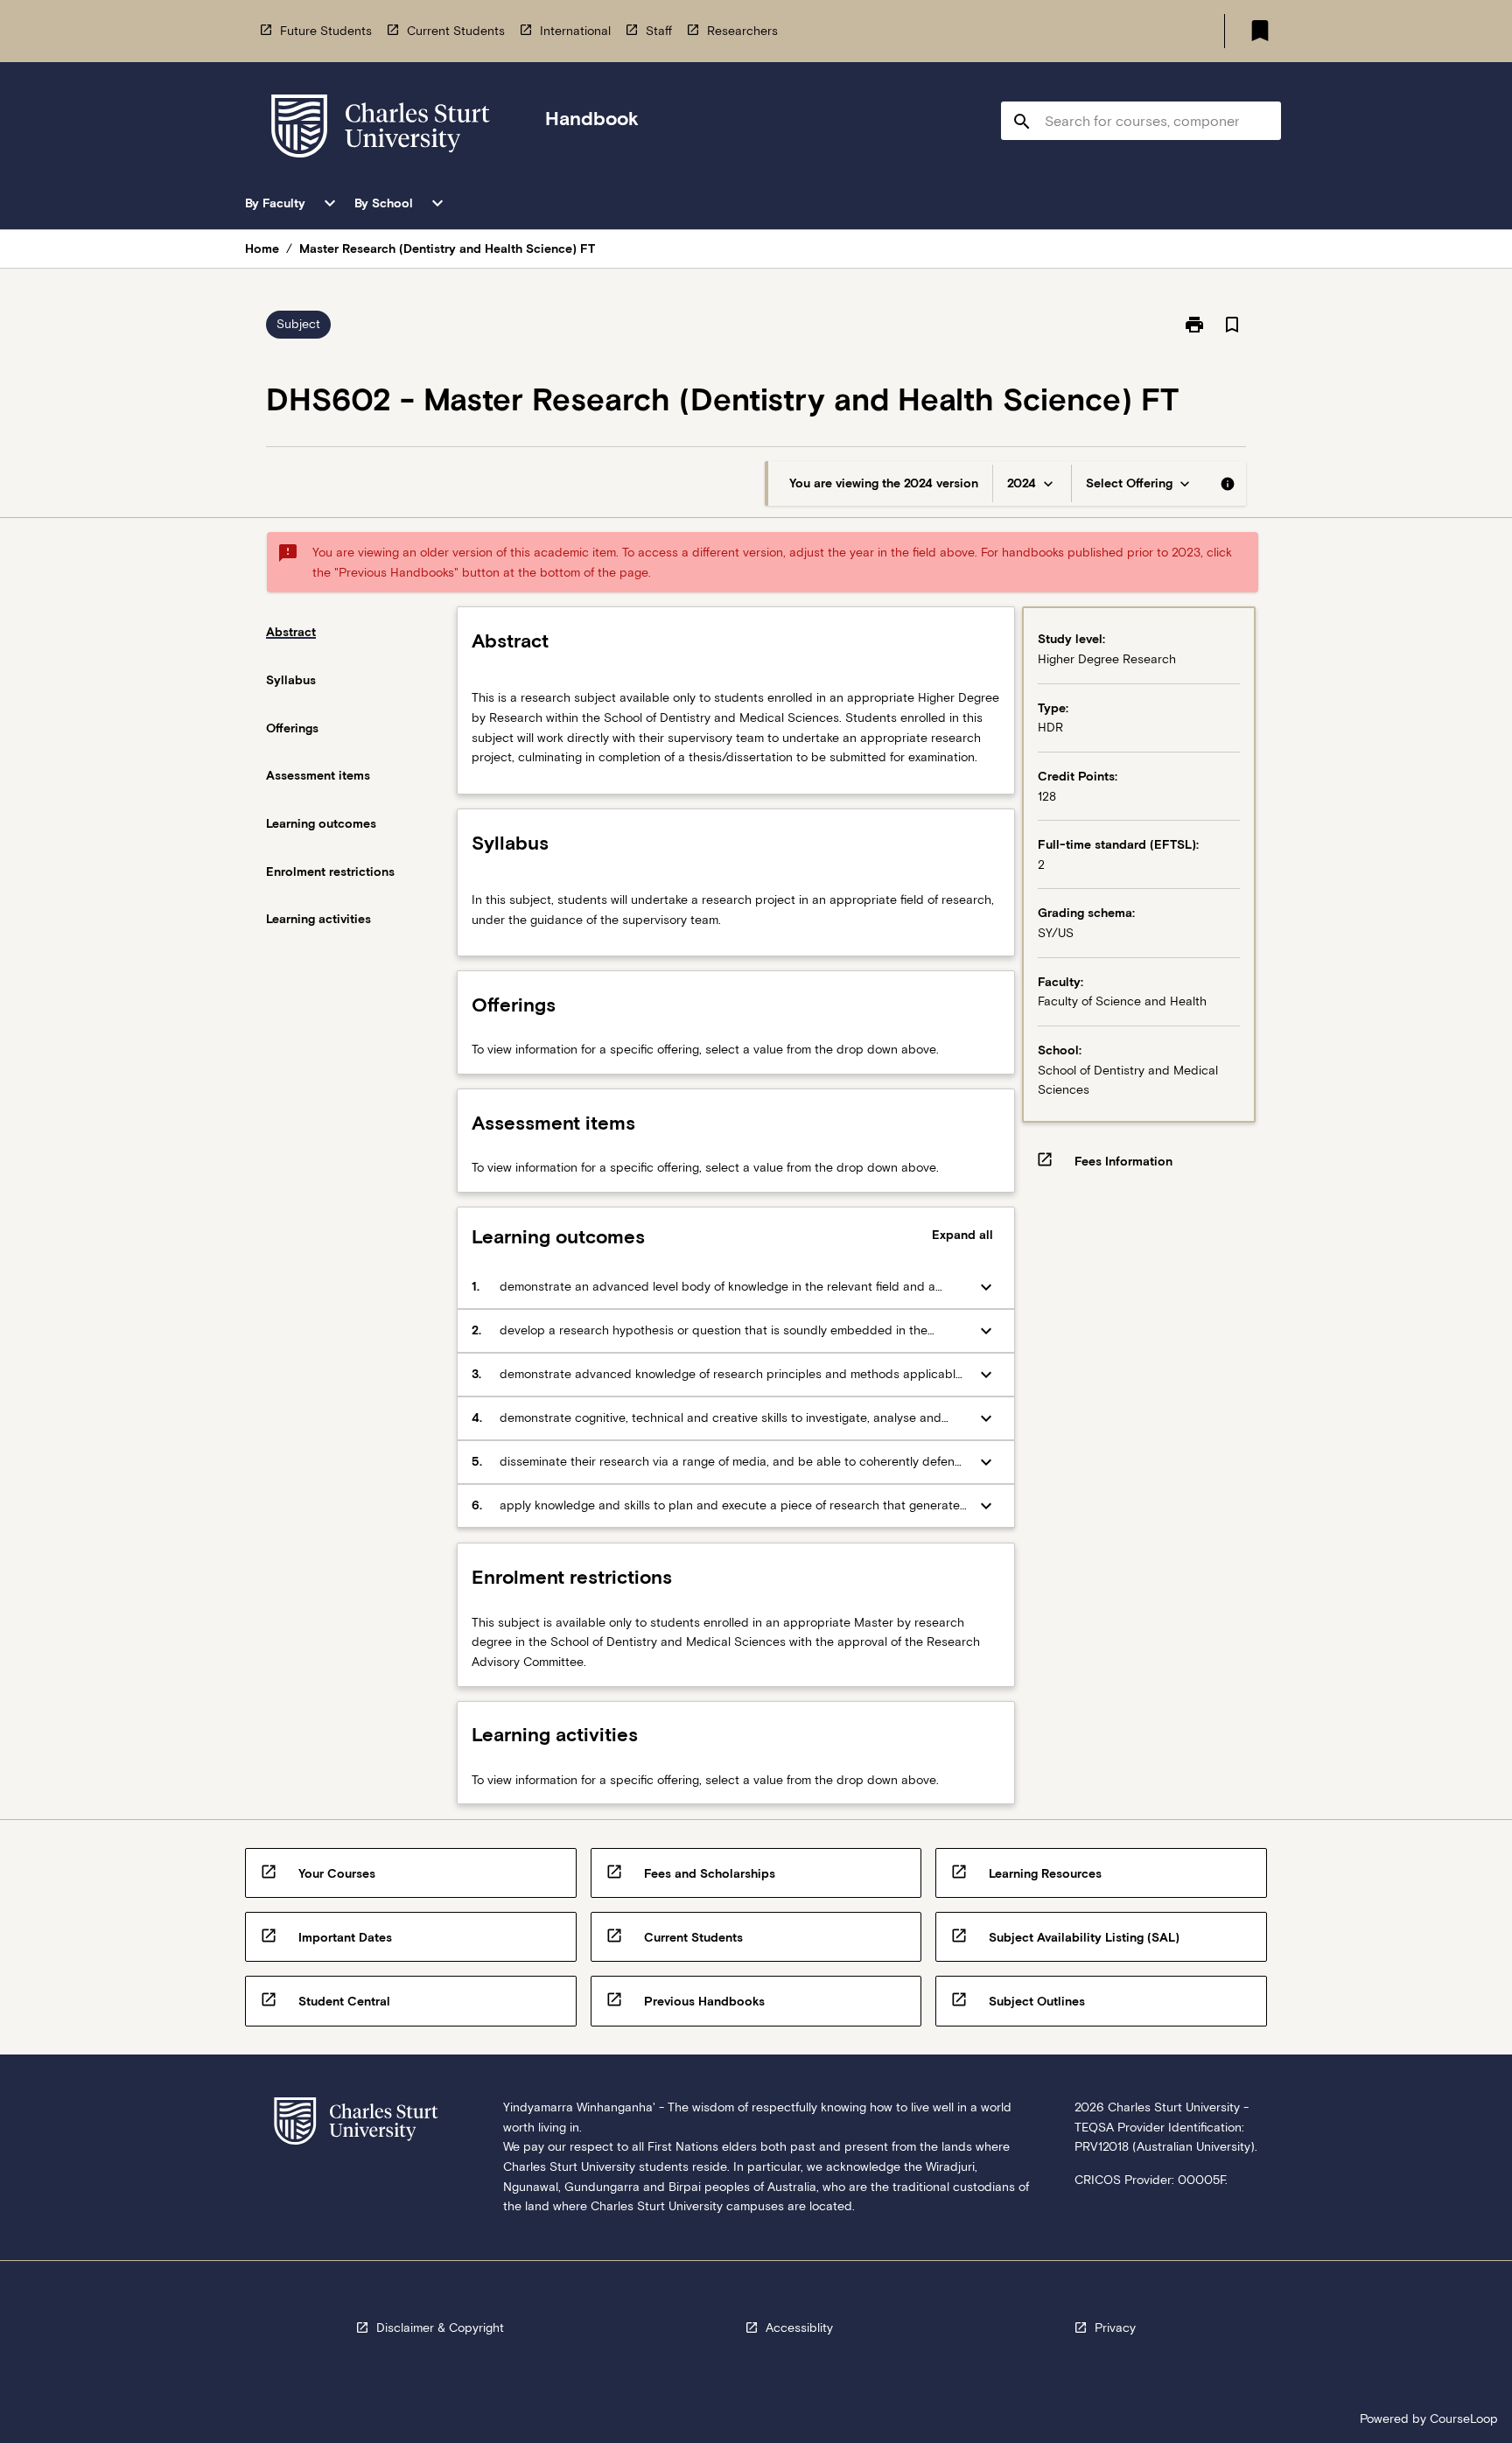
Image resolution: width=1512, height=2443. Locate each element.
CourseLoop (1464, 2418)
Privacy (1115, 2327)
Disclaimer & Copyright (440, 2327)
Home (262, 248)
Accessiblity (799, 2327)
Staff (659, 31)
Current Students (456, 31)
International (575, 31)
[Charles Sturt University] (381, 129)
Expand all (962, 1235)
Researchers (742, 31)
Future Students (326, 31)
